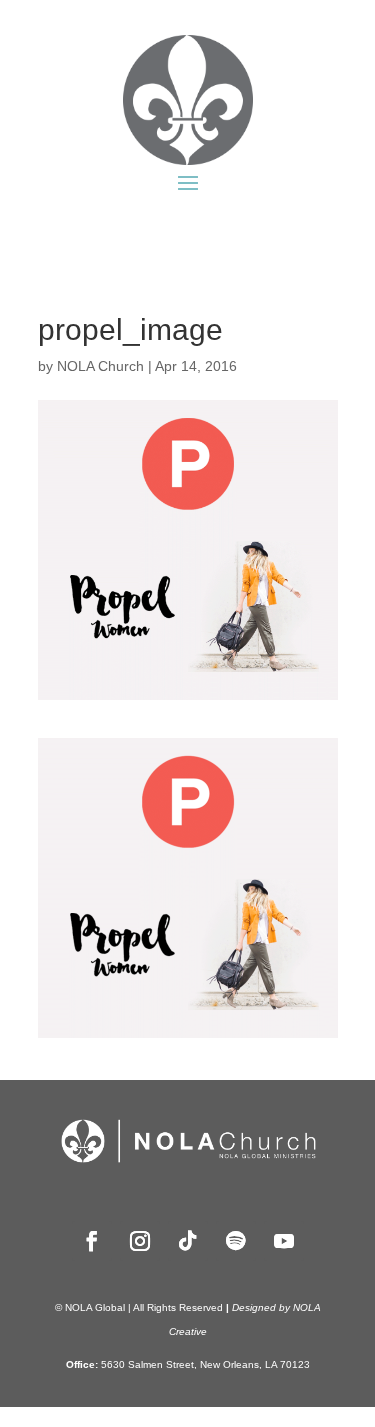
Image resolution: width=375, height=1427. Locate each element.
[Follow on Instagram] (140, 1241)
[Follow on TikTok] (188, 1241)
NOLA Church (100, 366)
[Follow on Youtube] (284, 1241)
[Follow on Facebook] (92, 1241)
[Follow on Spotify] (236, 1241)
